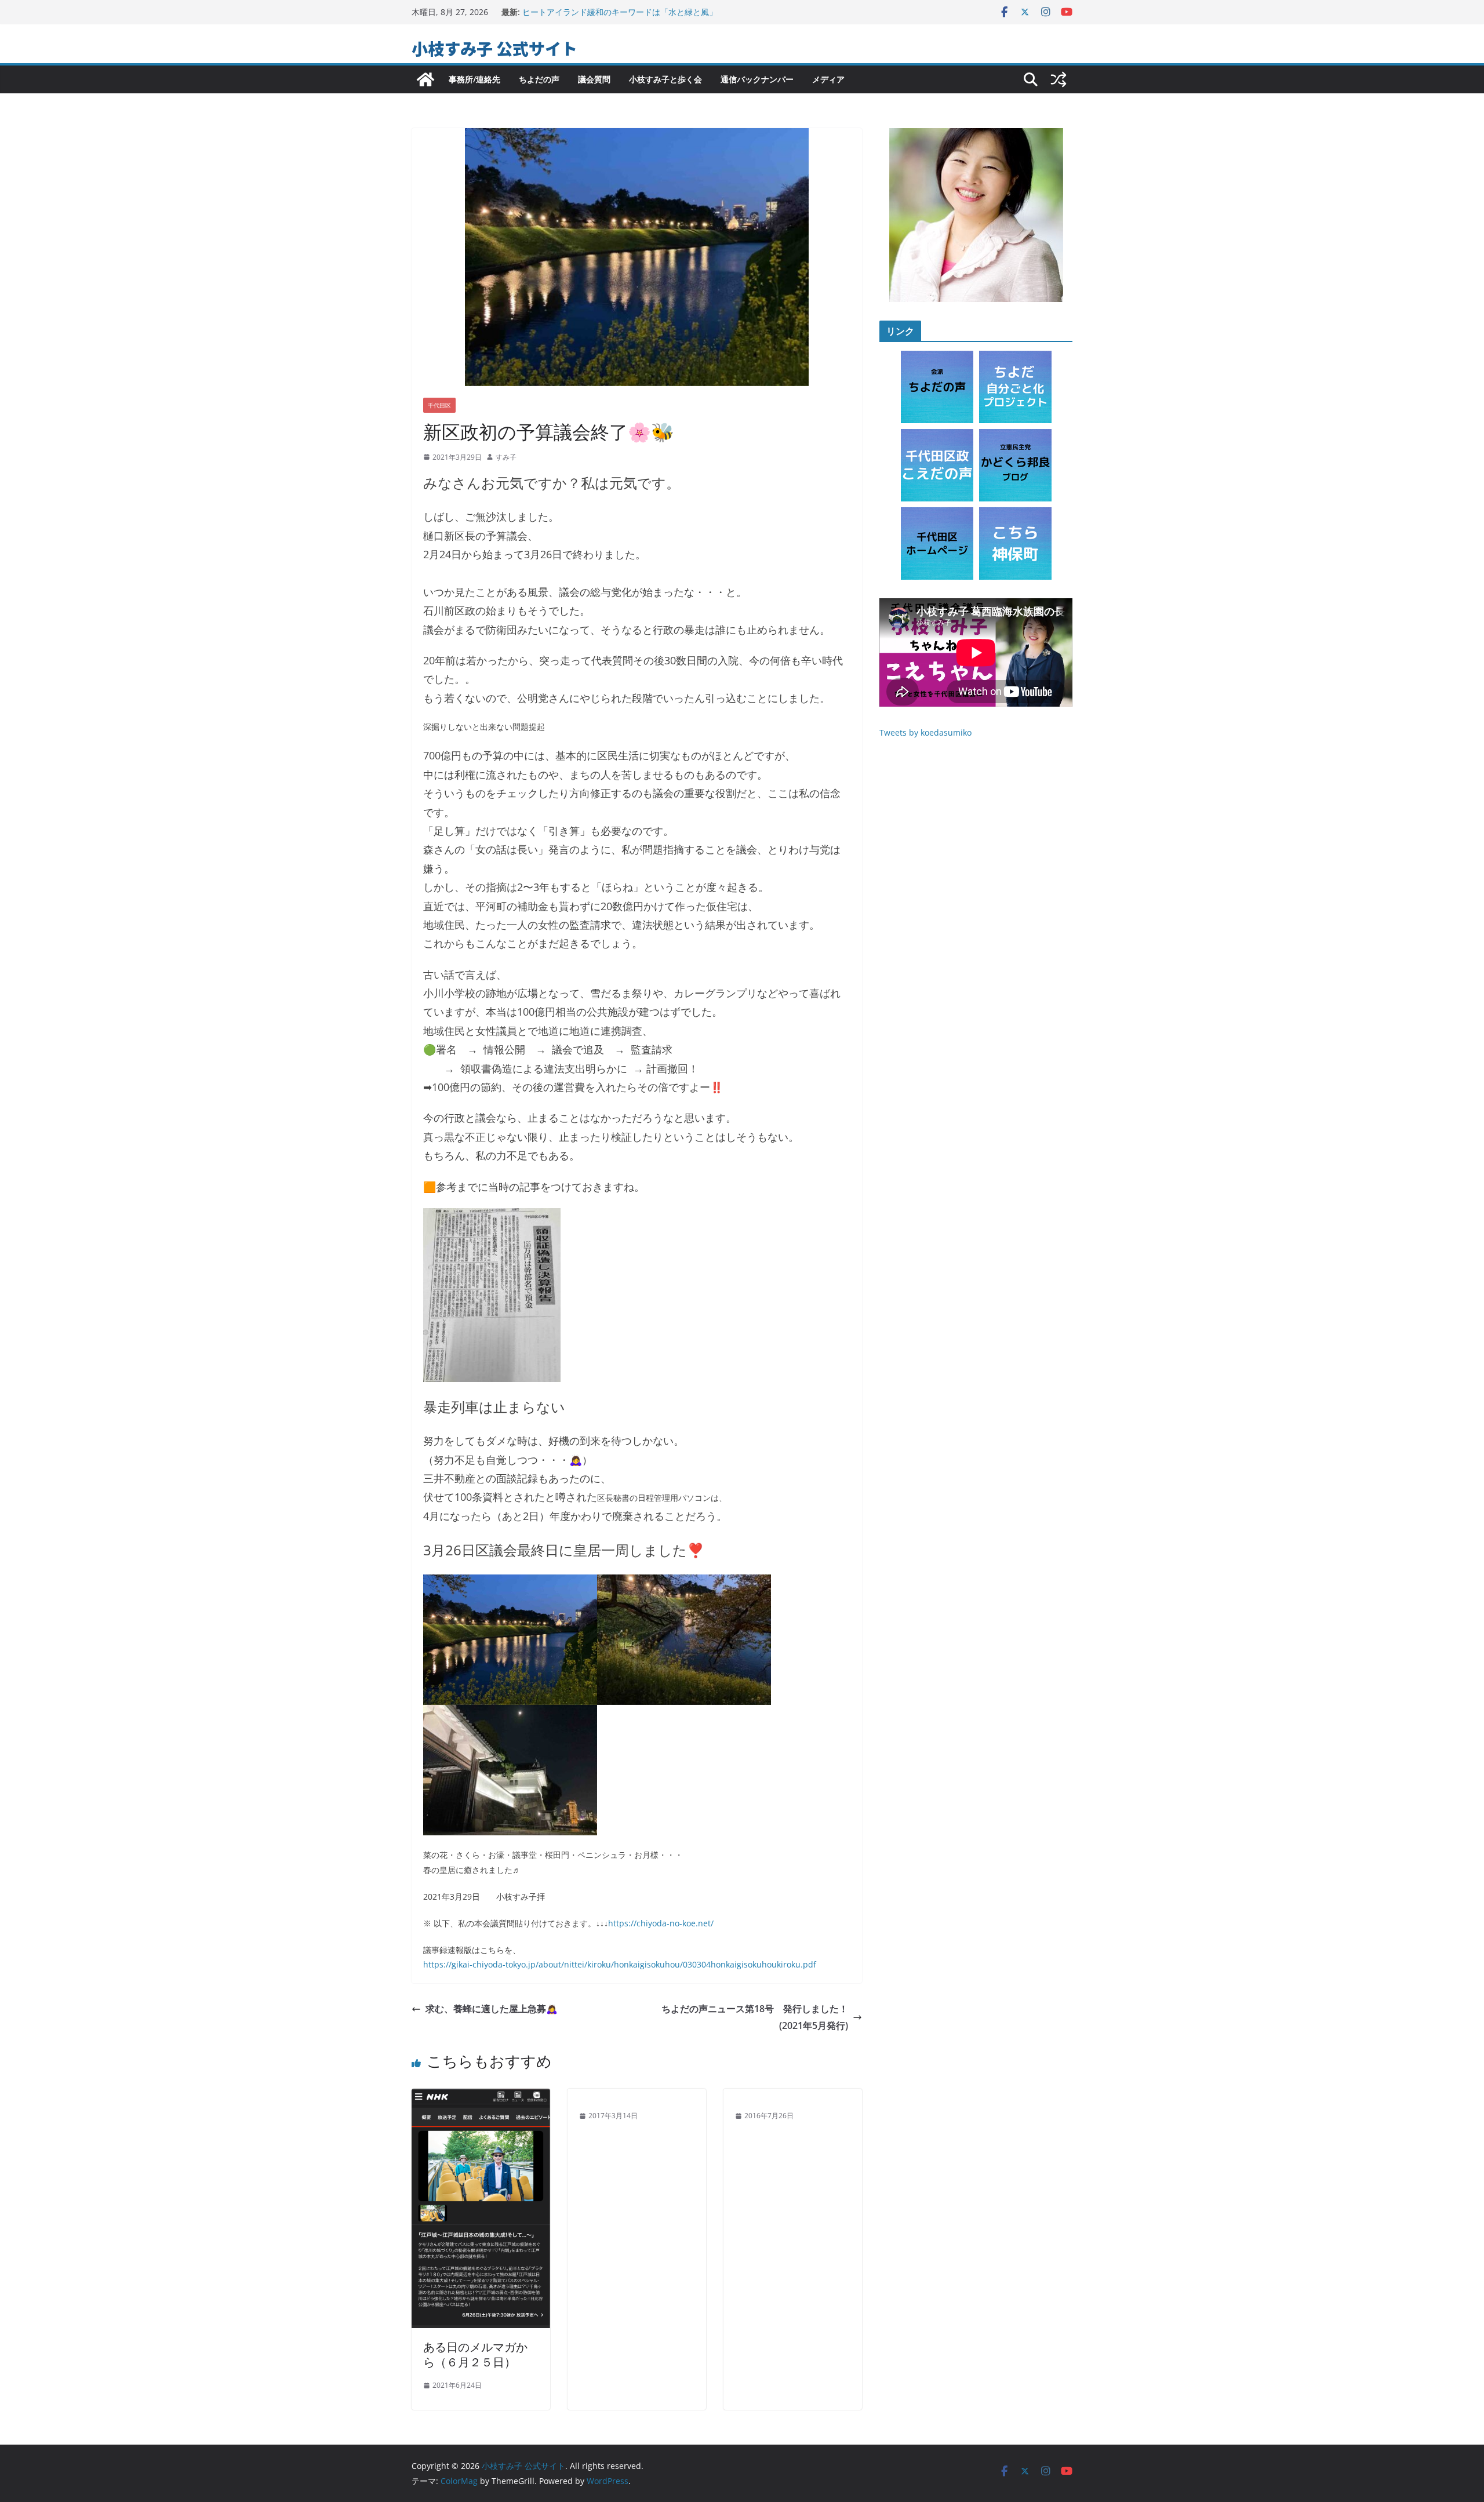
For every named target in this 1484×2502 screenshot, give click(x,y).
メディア (828, 79)
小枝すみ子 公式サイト (494, 48)
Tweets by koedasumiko (925, 732)
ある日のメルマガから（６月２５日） (475, 2354)
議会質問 (594, 79)
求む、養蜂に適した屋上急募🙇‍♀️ (492, 2009)
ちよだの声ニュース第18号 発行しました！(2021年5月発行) (755, 2017)
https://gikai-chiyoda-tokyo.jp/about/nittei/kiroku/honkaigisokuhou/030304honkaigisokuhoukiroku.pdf (620, 1964)
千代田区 (439, 405)
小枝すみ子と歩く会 (665, 79)
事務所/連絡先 (474, 79)
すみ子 (506, 457)
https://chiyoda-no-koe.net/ (661, 1923)
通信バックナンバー (757, 79)
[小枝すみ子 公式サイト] (425, 79)
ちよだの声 (539, 79)
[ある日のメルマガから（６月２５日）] (481, 2097)
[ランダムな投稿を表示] (1059, 79)
